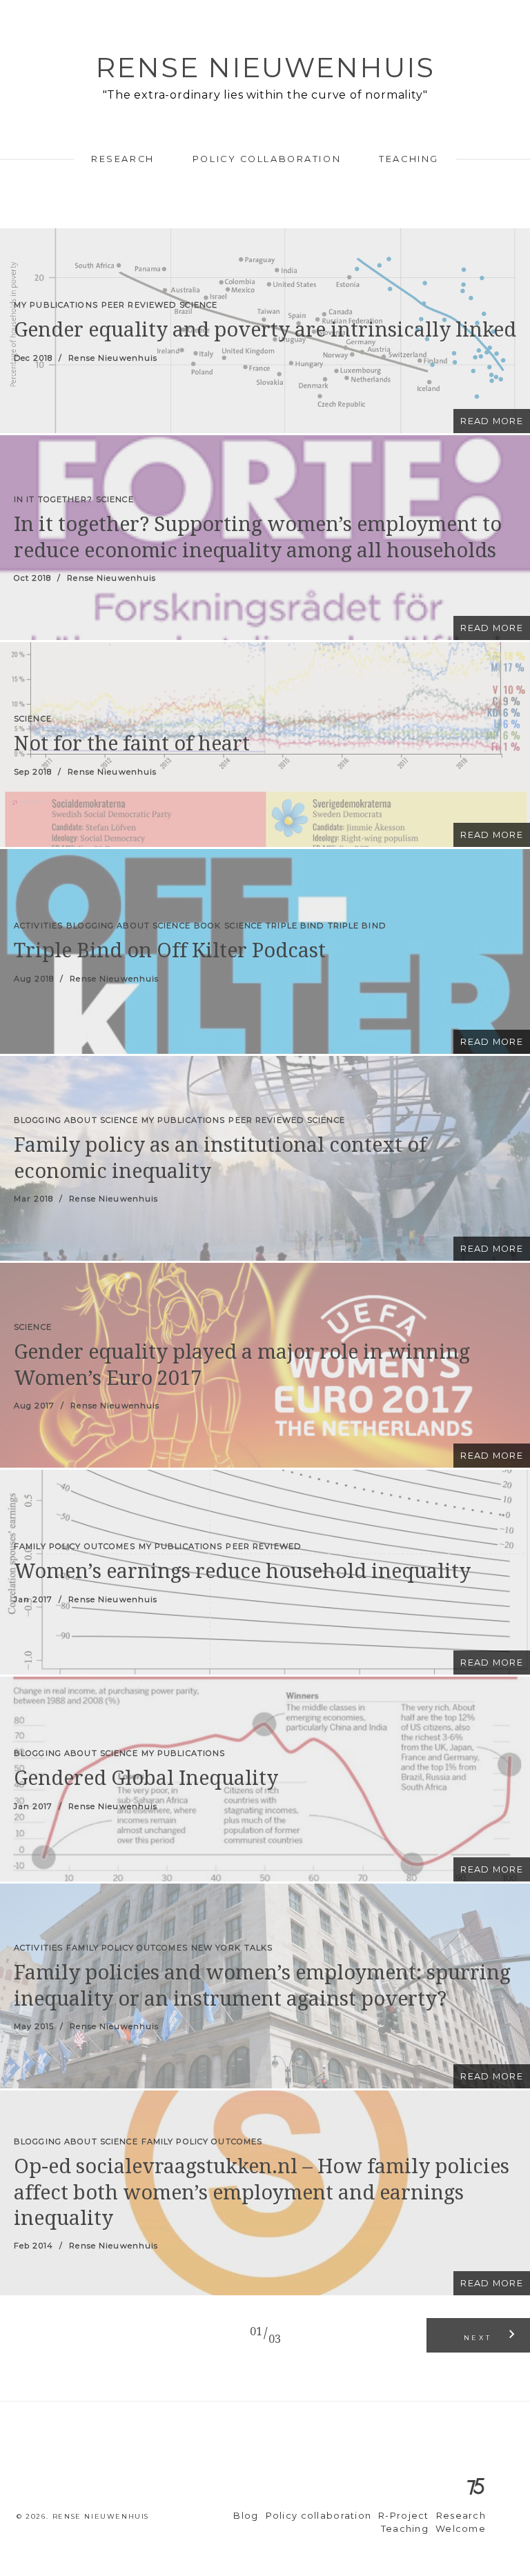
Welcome (461, 2529)
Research (122, 159)
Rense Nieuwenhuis (265, 67)
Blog (246, 2516)
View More (265, 331)
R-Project (404, 2516)
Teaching (409, 159)
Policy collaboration (267, 159)
